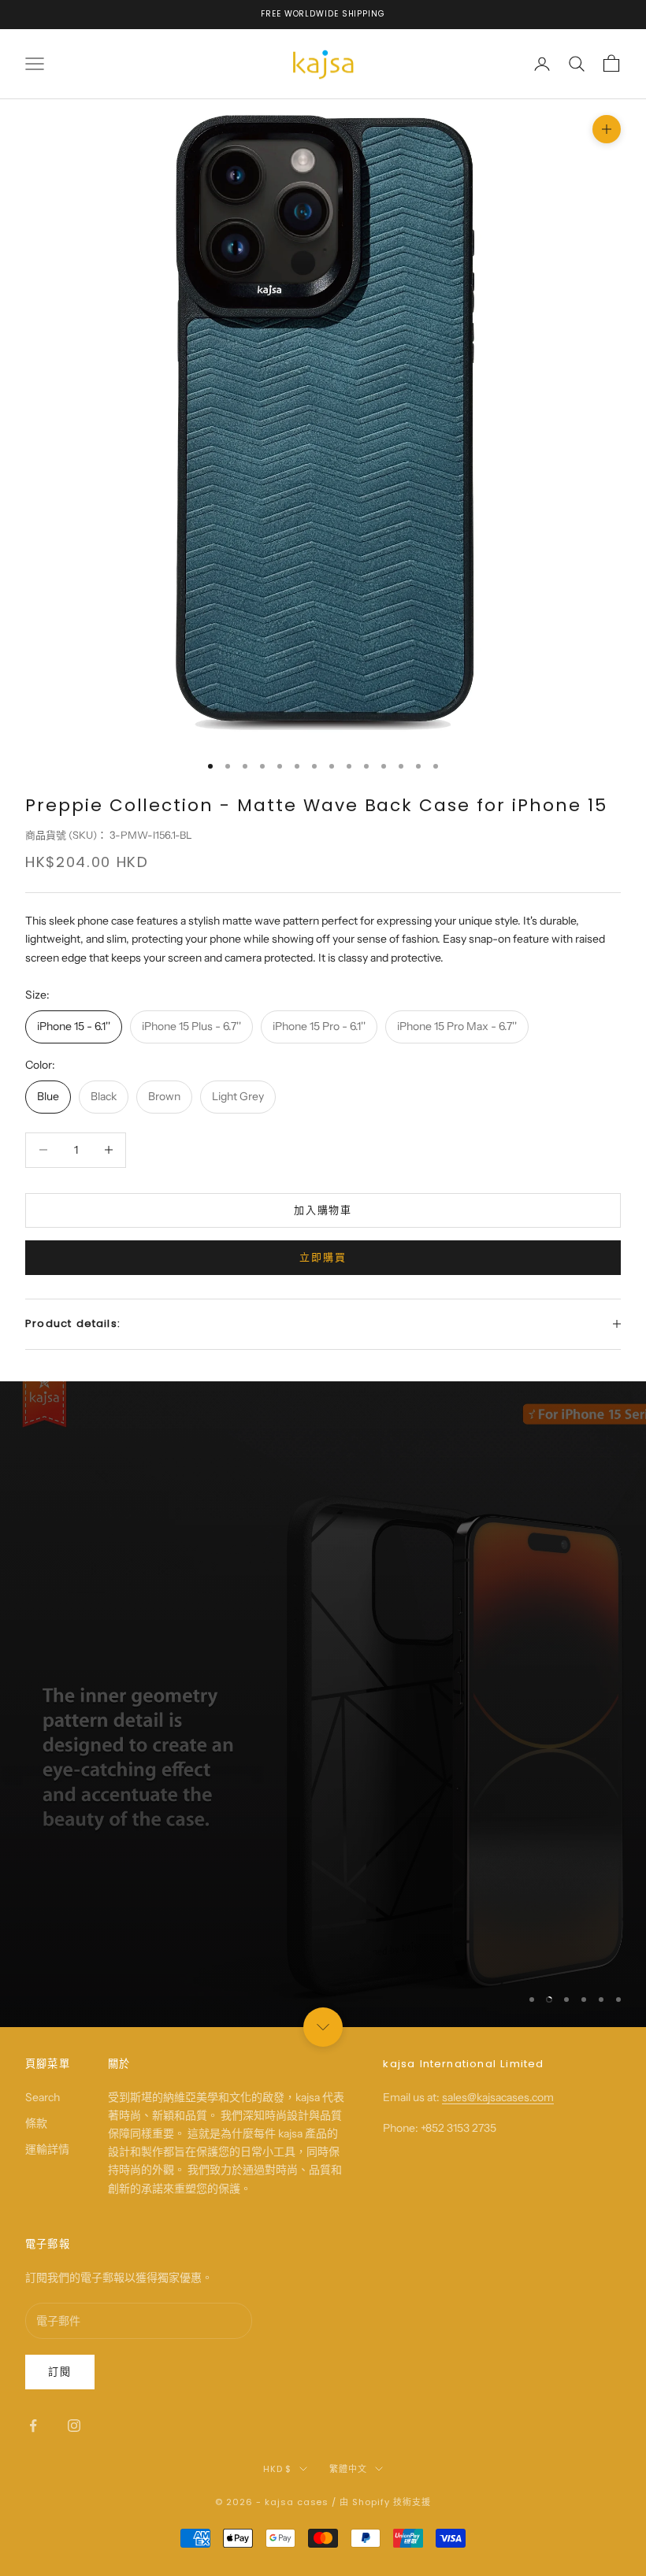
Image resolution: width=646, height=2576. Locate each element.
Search (43, 2097)
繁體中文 (348, 2469)
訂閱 (60, 2371)
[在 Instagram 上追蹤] (74, 2426)
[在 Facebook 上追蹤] (33, 2426)
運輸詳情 (47, 2149)
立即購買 (323, 1257)
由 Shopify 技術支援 (385, 2502)
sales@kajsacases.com (498, 2097)
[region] (323, 1704)
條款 (36, 2123)
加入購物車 (323, 1210)
